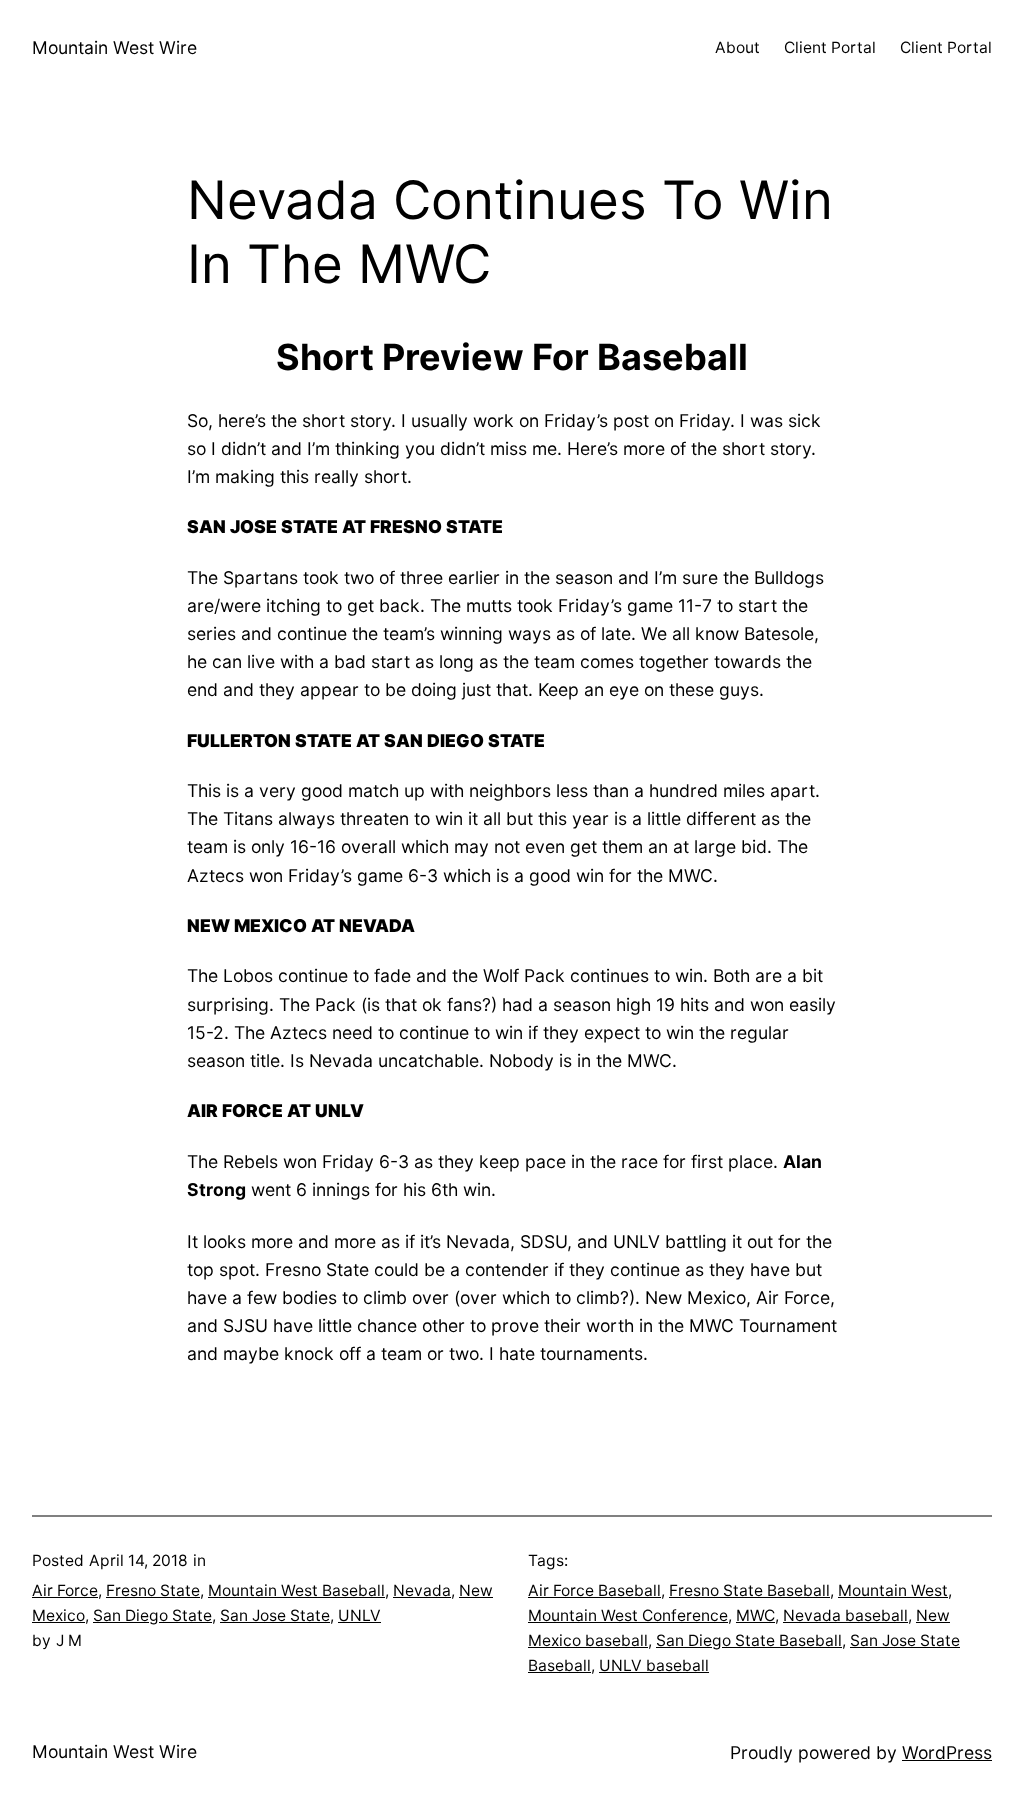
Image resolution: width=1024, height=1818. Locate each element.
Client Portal (830, 47)
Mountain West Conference (628, 1615)
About (737, 47)
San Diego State (152, 1615)
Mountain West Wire (114, 47)
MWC (755, 1615)
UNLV (359, 1615)
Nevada (422, 1590)
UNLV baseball (654, 1665)
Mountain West (893, 1590)
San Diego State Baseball (749, 1640)
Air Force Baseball (594, 1590)
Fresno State (153, 1590)
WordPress (947, 1752)
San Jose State (275, 1615)
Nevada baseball (845, 1615)
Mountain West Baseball (296, 1590)
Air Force (65, 1590)
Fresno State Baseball (749, 1590)
